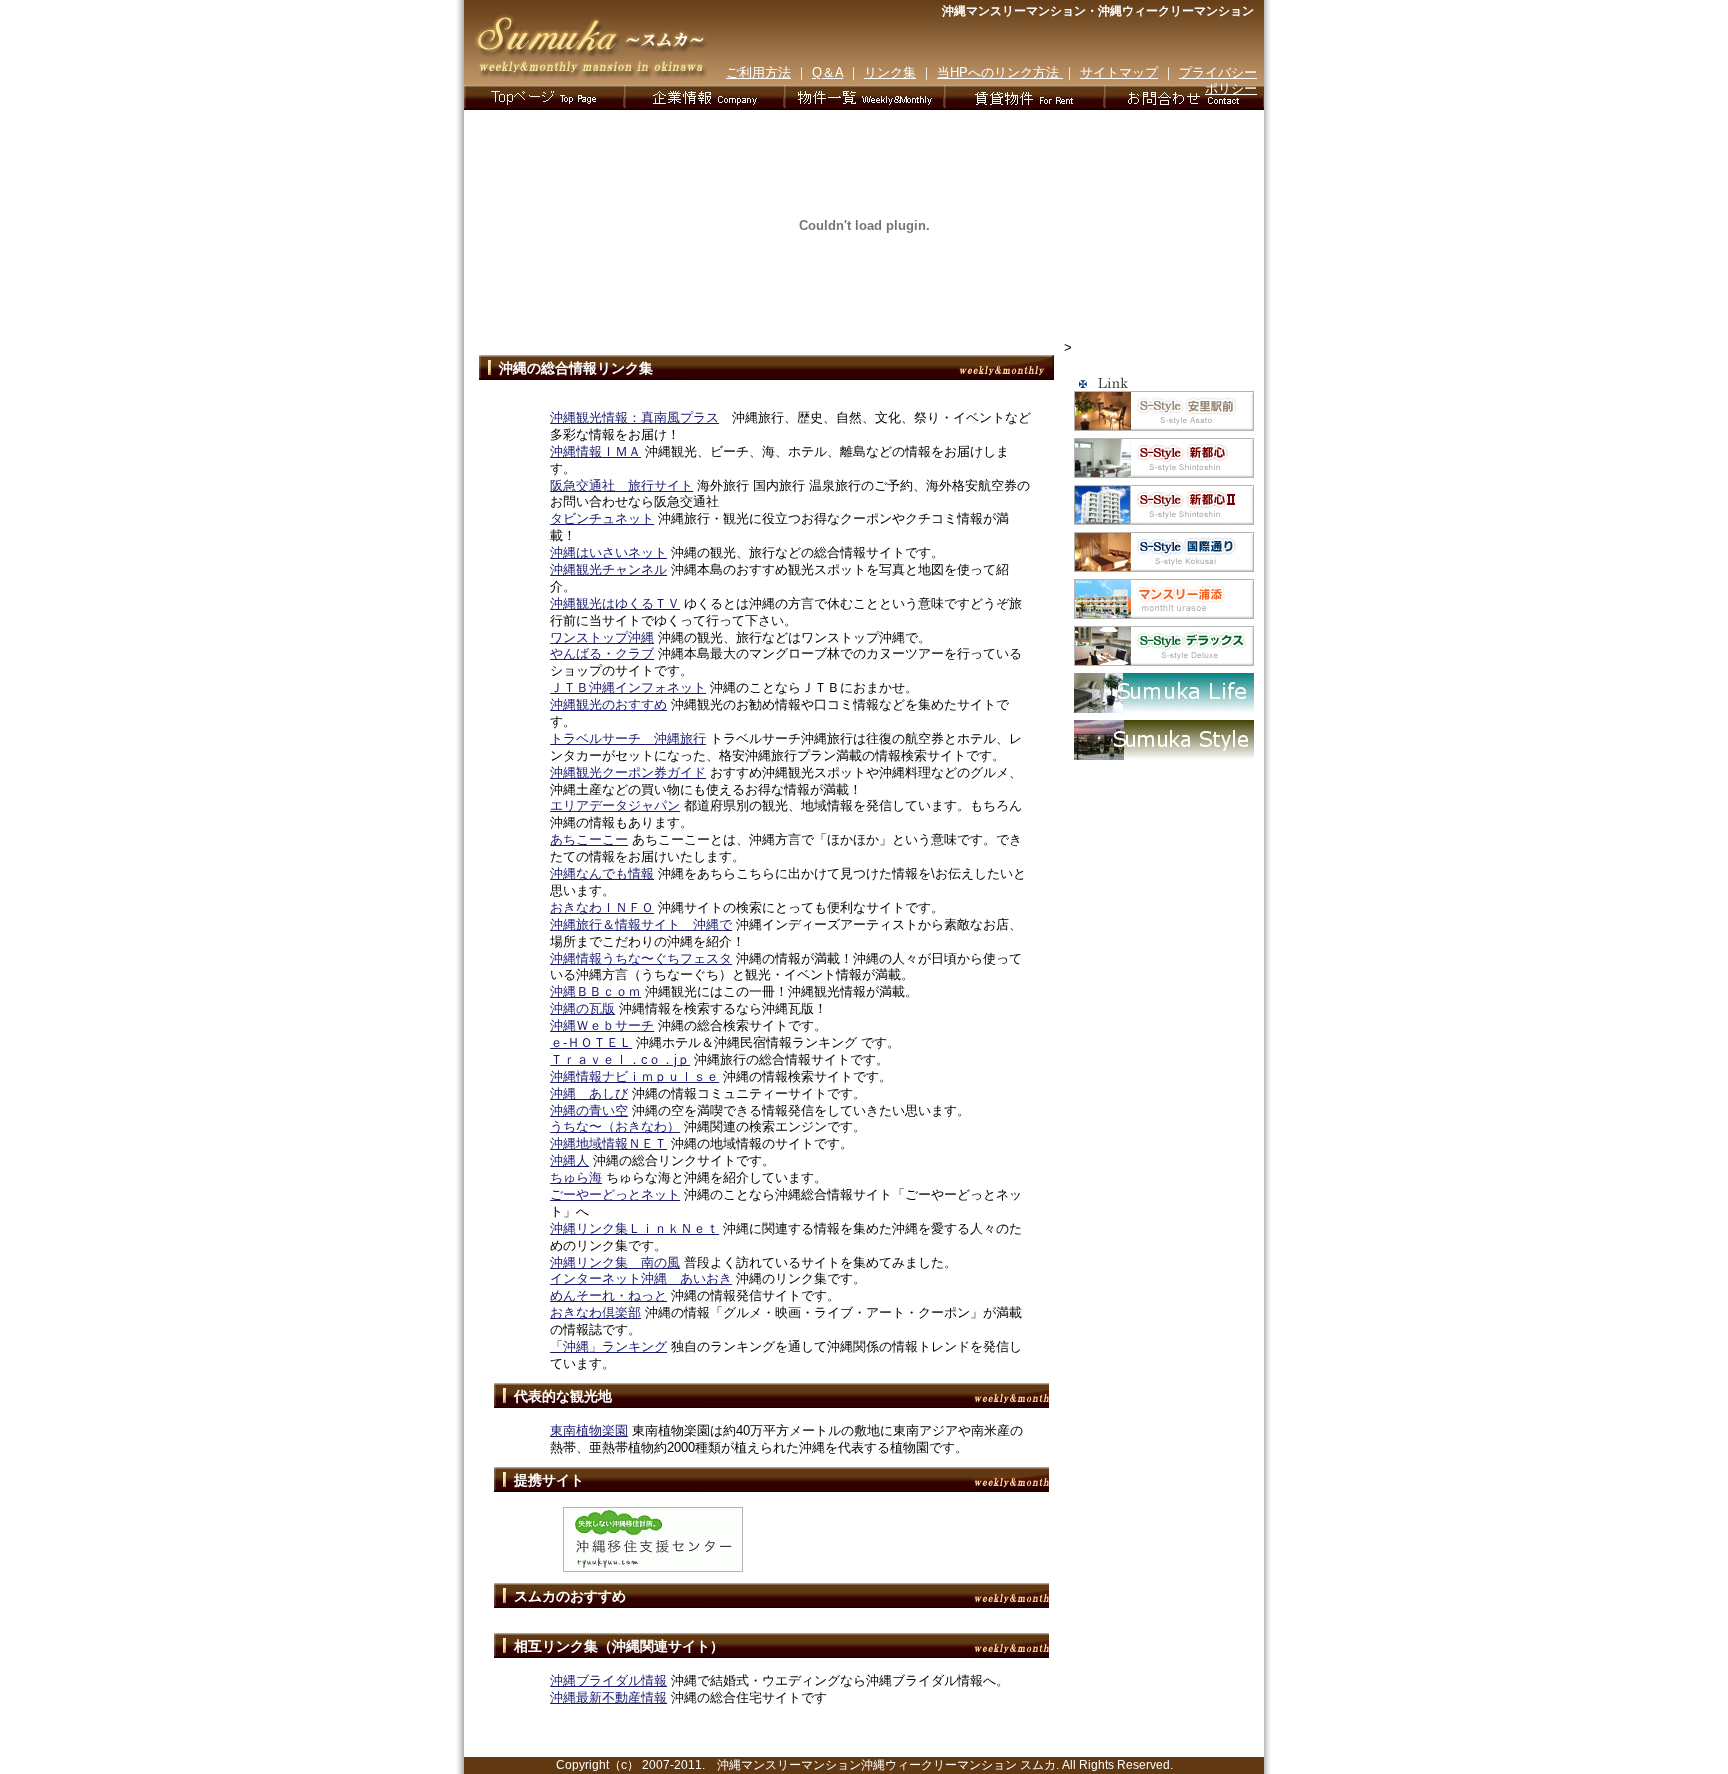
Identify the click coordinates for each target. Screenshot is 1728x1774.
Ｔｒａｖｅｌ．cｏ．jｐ (620, 1059)
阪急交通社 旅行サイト (621, 485)
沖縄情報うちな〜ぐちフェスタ (641, 958)
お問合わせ (1184, 97)
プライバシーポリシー (1218, 80)
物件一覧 (864, 97)
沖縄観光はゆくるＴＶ (615, 603)
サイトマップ (1119, 72)
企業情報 (704, 97)
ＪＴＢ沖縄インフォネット (628, 687)
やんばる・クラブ (602, 653)
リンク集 (890, 72)
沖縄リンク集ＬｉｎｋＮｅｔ (634, 1228)
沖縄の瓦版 (582, 1008)
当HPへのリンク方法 (1000, 72)
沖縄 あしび (589, 1093)
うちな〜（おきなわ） (615, 1126)
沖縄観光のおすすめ (608, 704)
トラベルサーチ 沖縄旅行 (628, 738)
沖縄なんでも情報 (602, 873)
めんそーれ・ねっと (608, 1295)
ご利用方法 (758, 72)
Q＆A (827, 72)
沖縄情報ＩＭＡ (595, 451)
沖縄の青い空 (589, 1110)
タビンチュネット (602, 518)
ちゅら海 (576, 1177)
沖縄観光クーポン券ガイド (628, 772)
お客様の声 (1024, 97)
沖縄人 (569, 1160)
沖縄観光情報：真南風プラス (634, 417)
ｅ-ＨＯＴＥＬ (591, 1042)
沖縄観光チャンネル (608, 569)
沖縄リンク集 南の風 (615, 1262)
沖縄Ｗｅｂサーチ (602, 1025)
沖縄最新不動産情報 (608, 1697)
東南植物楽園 (589, 1430)
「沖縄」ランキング (608, 1346)
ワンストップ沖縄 (602, 637)
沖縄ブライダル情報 (608, 1680)
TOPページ (544, 97)
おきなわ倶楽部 (595, 1312)
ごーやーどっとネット (615, 1194)
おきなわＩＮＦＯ (602, 907)
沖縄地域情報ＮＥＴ (608, 1143)
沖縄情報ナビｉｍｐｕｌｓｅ (634, 1076)
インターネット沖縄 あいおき (641, 1278)
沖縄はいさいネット (608, 552)
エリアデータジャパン (615, 805)
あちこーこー (589, 839)
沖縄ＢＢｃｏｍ (595, 991)
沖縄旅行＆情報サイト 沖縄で (641, 924)
